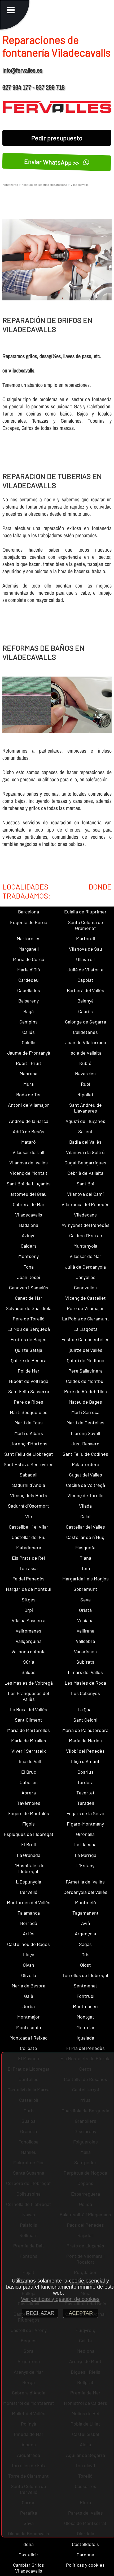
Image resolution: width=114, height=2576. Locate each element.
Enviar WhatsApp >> (53, 162)
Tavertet (85, 1793)
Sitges (29, 1600)
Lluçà (29, 1954)
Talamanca (29, 1913)
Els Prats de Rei (28, 1558)
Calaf (85, 1516)
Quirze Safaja (29, 1350)
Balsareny (28, 1001)
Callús (28, 1032)
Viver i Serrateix (29, 1751)
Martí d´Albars (29, 1433)
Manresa (28, 1073)
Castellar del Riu (29, 1537)
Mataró (28, 1142)
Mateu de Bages (85, 1402)
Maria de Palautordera (85, 1730)
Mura (28, 1084)
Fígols (28, 1824)
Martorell (85, 938)
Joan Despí (28, 1277)
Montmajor (28, 2017)
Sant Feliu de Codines (85, 1454)
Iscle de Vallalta (85, 1053)
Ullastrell (85, 959)
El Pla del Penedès (85, 2048)
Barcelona (28, 912)
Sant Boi (85, 1184)
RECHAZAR (40, 2313)
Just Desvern (85, 1444)
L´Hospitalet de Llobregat (28, 1868)
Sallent (85, 1131)
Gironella (85, 1834)
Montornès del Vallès (29, 1902)
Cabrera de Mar (29, 1204)
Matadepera (29, 1547)
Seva (85, 1600)
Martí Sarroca (85, 1412)
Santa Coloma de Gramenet (85, 925)
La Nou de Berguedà (29, 1329)
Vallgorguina (29, 1641)
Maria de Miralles (29, 1740)
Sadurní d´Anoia (29, 1485)
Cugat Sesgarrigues (85, 1163)
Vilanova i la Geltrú (85, 1152)
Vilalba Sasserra (28, 1620)
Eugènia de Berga (29, 922)
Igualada (85, 2038)
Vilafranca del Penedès (85, 1204)
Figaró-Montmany (85, 1824)
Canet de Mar (29, 1298)
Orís (85, 1954)
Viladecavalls (29, 1215)
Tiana (85, 1558)
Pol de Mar (29, 1371)
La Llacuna (85, 1844)
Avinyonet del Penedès (85, 1225)
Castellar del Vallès (85, 1527)
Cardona (85, 2554)
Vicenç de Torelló (85, 1495)
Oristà (85, 1610)
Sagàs (85, 1944)
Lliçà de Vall (29, 1761)
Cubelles (29, 1782)
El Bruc (29, 1772)
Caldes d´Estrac (85, 1235)
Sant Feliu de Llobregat (29, 1454)
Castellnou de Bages (28, 1944)
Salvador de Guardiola (29, 1308)
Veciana (85, 1620)
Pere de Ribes (28, 1402)
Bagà (28, 1011)
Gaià (29, 1996)
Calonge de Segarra (85, 1022)
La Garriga (85, 1855)
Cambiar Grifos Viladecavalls (28, 2568)
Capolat (85, 980)
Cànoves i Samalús (29, 1287)
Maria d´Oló (29, 970)
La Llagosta (85, 1329)
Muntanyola (85, 1246)
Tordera (85, 1782)
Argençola (85, 1933)
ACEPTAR (81, 2313)
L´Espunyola (28, 1882)
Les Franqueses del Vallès (28, 1696)
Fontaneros (10, 184)
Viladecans (85, 1215)
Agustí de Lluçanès (85, 1121)
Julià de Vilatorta (85, 970)
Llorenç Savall (85, 1433)
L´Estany (85, 1865)
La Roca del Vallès (29, 1709)
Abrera (29, 1793)
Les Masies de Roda (85, 1683)
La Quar (85, 1709)
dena (28, 2544)
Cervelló (29, 1892)
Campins (28, 1022)
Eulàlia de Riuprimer (85, 912)
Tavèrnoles (29, 1803)
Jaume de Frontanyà (29, 1053)
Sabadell (28, 1475)
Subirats (85, 1662)
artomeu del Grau (28, 1194)
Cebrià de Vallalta (85, 1173)
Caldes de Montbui (85, 1381)
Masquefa (85, 1547)
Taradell (85, 1803)
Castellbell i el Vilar (28, 1527)
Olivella (29, 1975)
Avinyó (29, 1235)
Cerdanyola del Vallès (85, 1892)
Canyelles (85, 1277)
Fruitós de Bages (28, 1339)
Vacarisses (85, 1651)
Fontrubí (85, 1996)
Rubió (85, 1063)
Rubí (85, 1084)
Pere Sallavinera (85, 1371)
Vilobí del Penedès (85, 1751)
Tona (29, 1267)
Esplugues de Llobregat (29, 1834)
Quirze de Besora (29, 1360)
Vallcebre (85, 1641)
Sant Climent (28, 1720)
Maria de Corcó (29, 959)
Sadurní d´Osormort (28, 1506)
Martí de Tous (29, 1423)
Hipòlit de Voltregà (29, 1381)
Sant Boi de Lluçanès (29, 1184)
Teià (85, 1568)
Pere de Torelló (29, 1319)
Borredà (29, 1923)
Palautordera (85, 1464)
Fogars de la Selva (85, 1813)
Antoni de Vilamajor (28, 1105)
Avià (85, 1923)
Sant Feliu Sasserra (29, 1391)
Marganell (29, 949)
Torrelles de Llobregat (85, 1975)
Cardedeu (28, 980)
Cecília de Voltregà (85, 1485)
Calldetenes (85, 1032)
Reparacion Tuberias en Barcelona (44, 184)
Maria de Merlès (85, 1740)
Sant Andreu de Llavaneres (85, 1108)
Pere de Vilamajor (85, 1308)
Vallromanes (28, 1631)
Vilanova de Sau (85, 949)
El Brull (28, 1844)
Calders (29, 1246)
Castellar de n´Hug (85, 1537)
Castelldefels (85, 2544)
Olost (85, 1965)
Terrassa (28, 1568)
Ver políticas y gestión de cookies (60, 2299)
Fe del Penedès (28, 1579)
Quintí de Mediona (85, 1360)
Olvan (28, 1965)
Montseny (28, 1256)
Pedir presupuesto (57, 138)
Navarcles (85, 1073)
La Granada (29, 1855)
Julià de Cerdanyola (85, 1267)
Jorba (29, 2006)
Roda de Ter (29, 1094)
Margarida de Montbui (29, 1589)
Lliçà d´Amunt (85, 1761)
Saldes (28, 1672)
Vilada (85, 1506)
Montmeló (85, 1902)
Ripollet (85, 1094)
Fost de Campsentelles (85, 1339)
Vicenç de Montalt (29, 1173)
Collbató (28, 2048)
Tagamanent (85, 1913)
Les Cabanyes (85, 1693)
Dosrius (85, 1772)
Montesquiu (29, 2027)
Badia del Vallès (85, 1142)
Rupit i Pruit (29, 1063)
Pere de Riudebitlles (85, 1391)
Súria (29, 1662)
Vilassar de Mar (85, 1256)
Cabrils (85, 1011)
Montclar (85, 2027)
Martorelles (29, 938)
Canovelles (85, 1287)
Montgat (85, 2017)
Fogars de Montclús (29, 1813)
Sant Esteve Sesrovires (29, 1464)
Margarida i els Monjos (85, 1579)
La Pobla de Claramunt (85, 1319)
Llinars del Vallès (85, 1672)
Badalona (29, 1225)
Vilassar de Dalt (29, 1152)
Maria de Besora (28, 1986)
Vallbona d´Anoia (28, 1651)
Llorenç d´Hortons (28, 1444)
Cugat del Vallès (85, 1475)
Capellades (29, 990)
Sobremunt (85, 1589)
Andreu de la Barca (29, 1121)
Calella (28, 1042)
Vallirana (85, 1631)
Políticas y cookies (85, 2565)
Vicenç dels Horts (29, 1495)
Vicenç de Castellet (85, 1298)
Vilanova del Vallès (28, 1163)
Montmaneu (85, 2006)
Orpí (29, 1610)
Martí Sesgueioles (29, 1412)
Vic (28, 1516)
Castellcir (28, 2554)
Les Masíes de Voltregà (29, 1683)
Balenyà (85, 1001)
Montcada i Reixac (28, 2038)
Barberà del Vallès (85, 990)
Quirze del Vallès (85, 1350)
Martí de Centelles (85, 1423)
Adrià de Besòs (28, 1131)
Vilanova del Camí (85, 1194)
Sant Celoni (85, 1720)
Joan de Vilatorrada (85, 1042)
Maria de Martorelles (28, 1730)
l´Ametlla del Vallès (85, 1882)
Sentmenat (85, 1986)
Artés (29, 1933)
